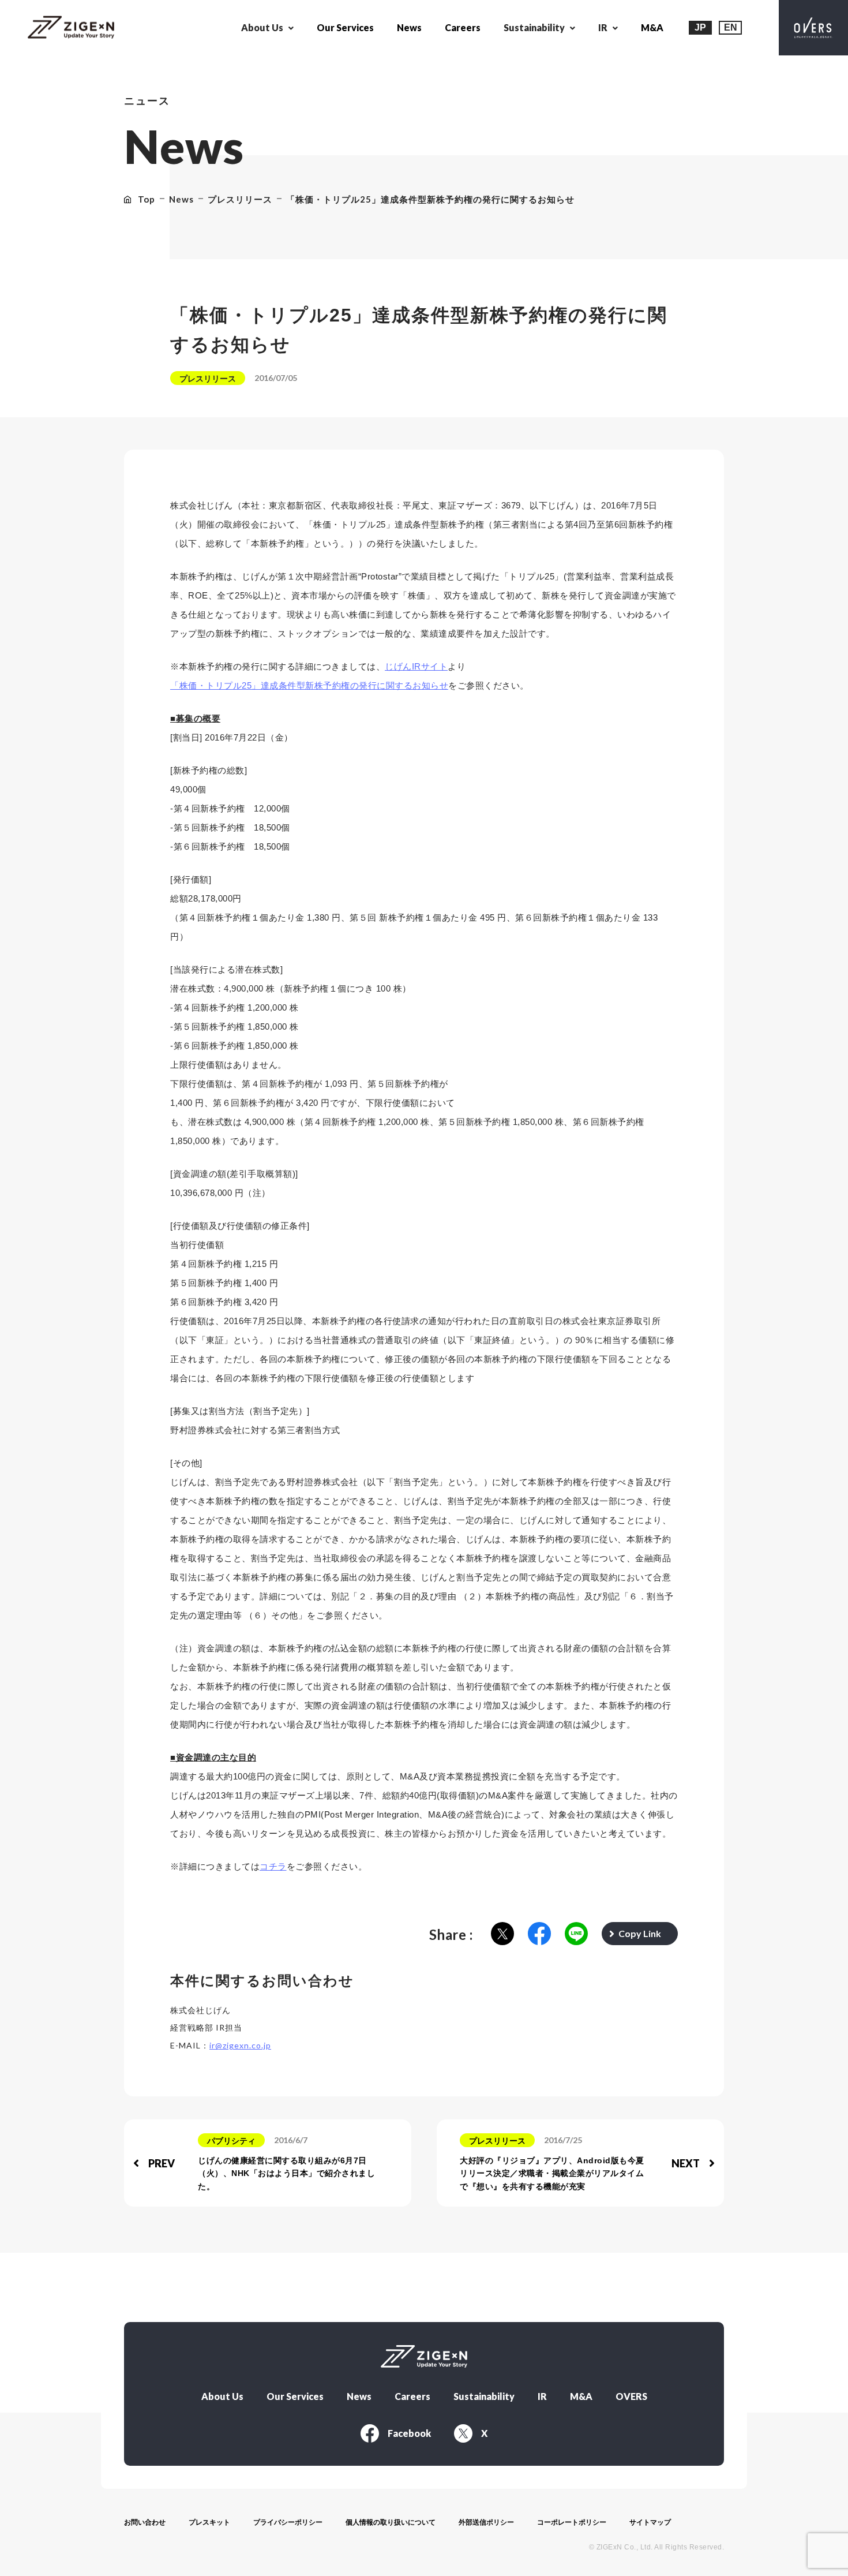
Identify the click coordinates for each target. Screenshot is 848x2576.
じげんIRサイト (416, 666)
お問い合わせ (145, 2522)
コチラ (273, 1866)
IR (542, 2396)
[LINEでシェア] (576, 1934)
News (409, 27)
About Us (222, 2396)
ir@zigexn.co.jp (240, 2045)
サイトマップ (650, 2522)
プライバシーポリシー (288, 2522)
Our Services (345, 27)
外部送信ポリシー (486, 2522)
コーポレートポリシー (572, 2522)
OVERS (631, 2396)
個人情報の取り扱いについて (391, 2522)
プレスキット (209, 2522)
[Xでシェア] (502, 1934)
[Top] (71, 28)
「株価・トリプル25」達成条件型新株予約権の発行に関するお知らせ (309, 685)
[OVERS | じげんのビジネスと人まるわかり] (813, 28)
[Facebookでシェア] (539, 1934)
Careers (463, 27)
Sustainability (484, 2396)
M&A (652, 27)
